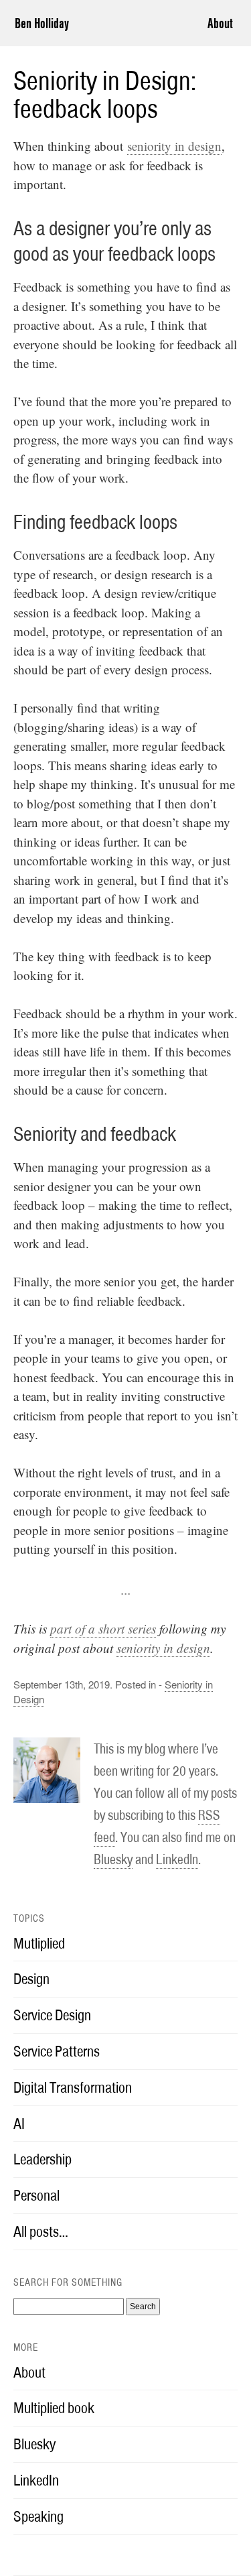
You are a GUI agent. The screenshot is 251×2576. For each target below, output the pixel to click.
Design (31, 1979)
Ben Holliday (42, 23)
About (220, 23)
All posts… (41, 2231)
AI (19, 2124)
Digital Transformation (73, 2087)
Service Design (52, 2015)
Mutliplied (39, 1943)
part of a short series (103, 1629)
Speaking (38, 2516)
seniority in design (174, 146)
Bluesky (113, 1859)
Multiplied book (54, 2408)
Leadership (43, 2159)
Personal (36, 2195)
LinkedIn (177, 1859)
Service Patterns (57, 2051)
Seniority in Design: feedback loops (105, 95)
